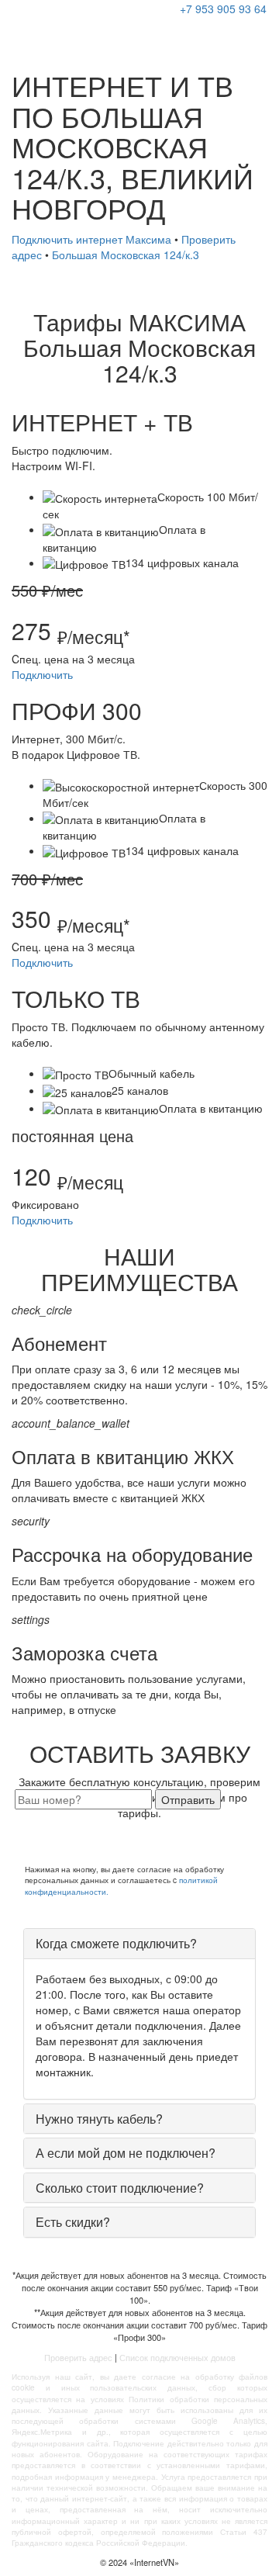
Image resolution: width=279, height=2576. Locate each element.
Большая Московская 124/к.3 (126, 254)
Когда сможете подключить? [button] (116, 1943)
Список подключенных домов (177, 2357)
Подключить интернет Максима (91, 239)
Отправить (188, 1799)
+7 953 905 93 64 (223, 9)
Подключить (42, 674)
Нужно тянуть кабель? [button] (99, 2119)
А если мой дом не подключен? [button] (126, 2153)
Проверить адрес (78, 2357)
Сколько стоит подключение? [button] (120, 2188)
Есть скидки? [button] (73, 2222)
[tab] (139, 1944)
